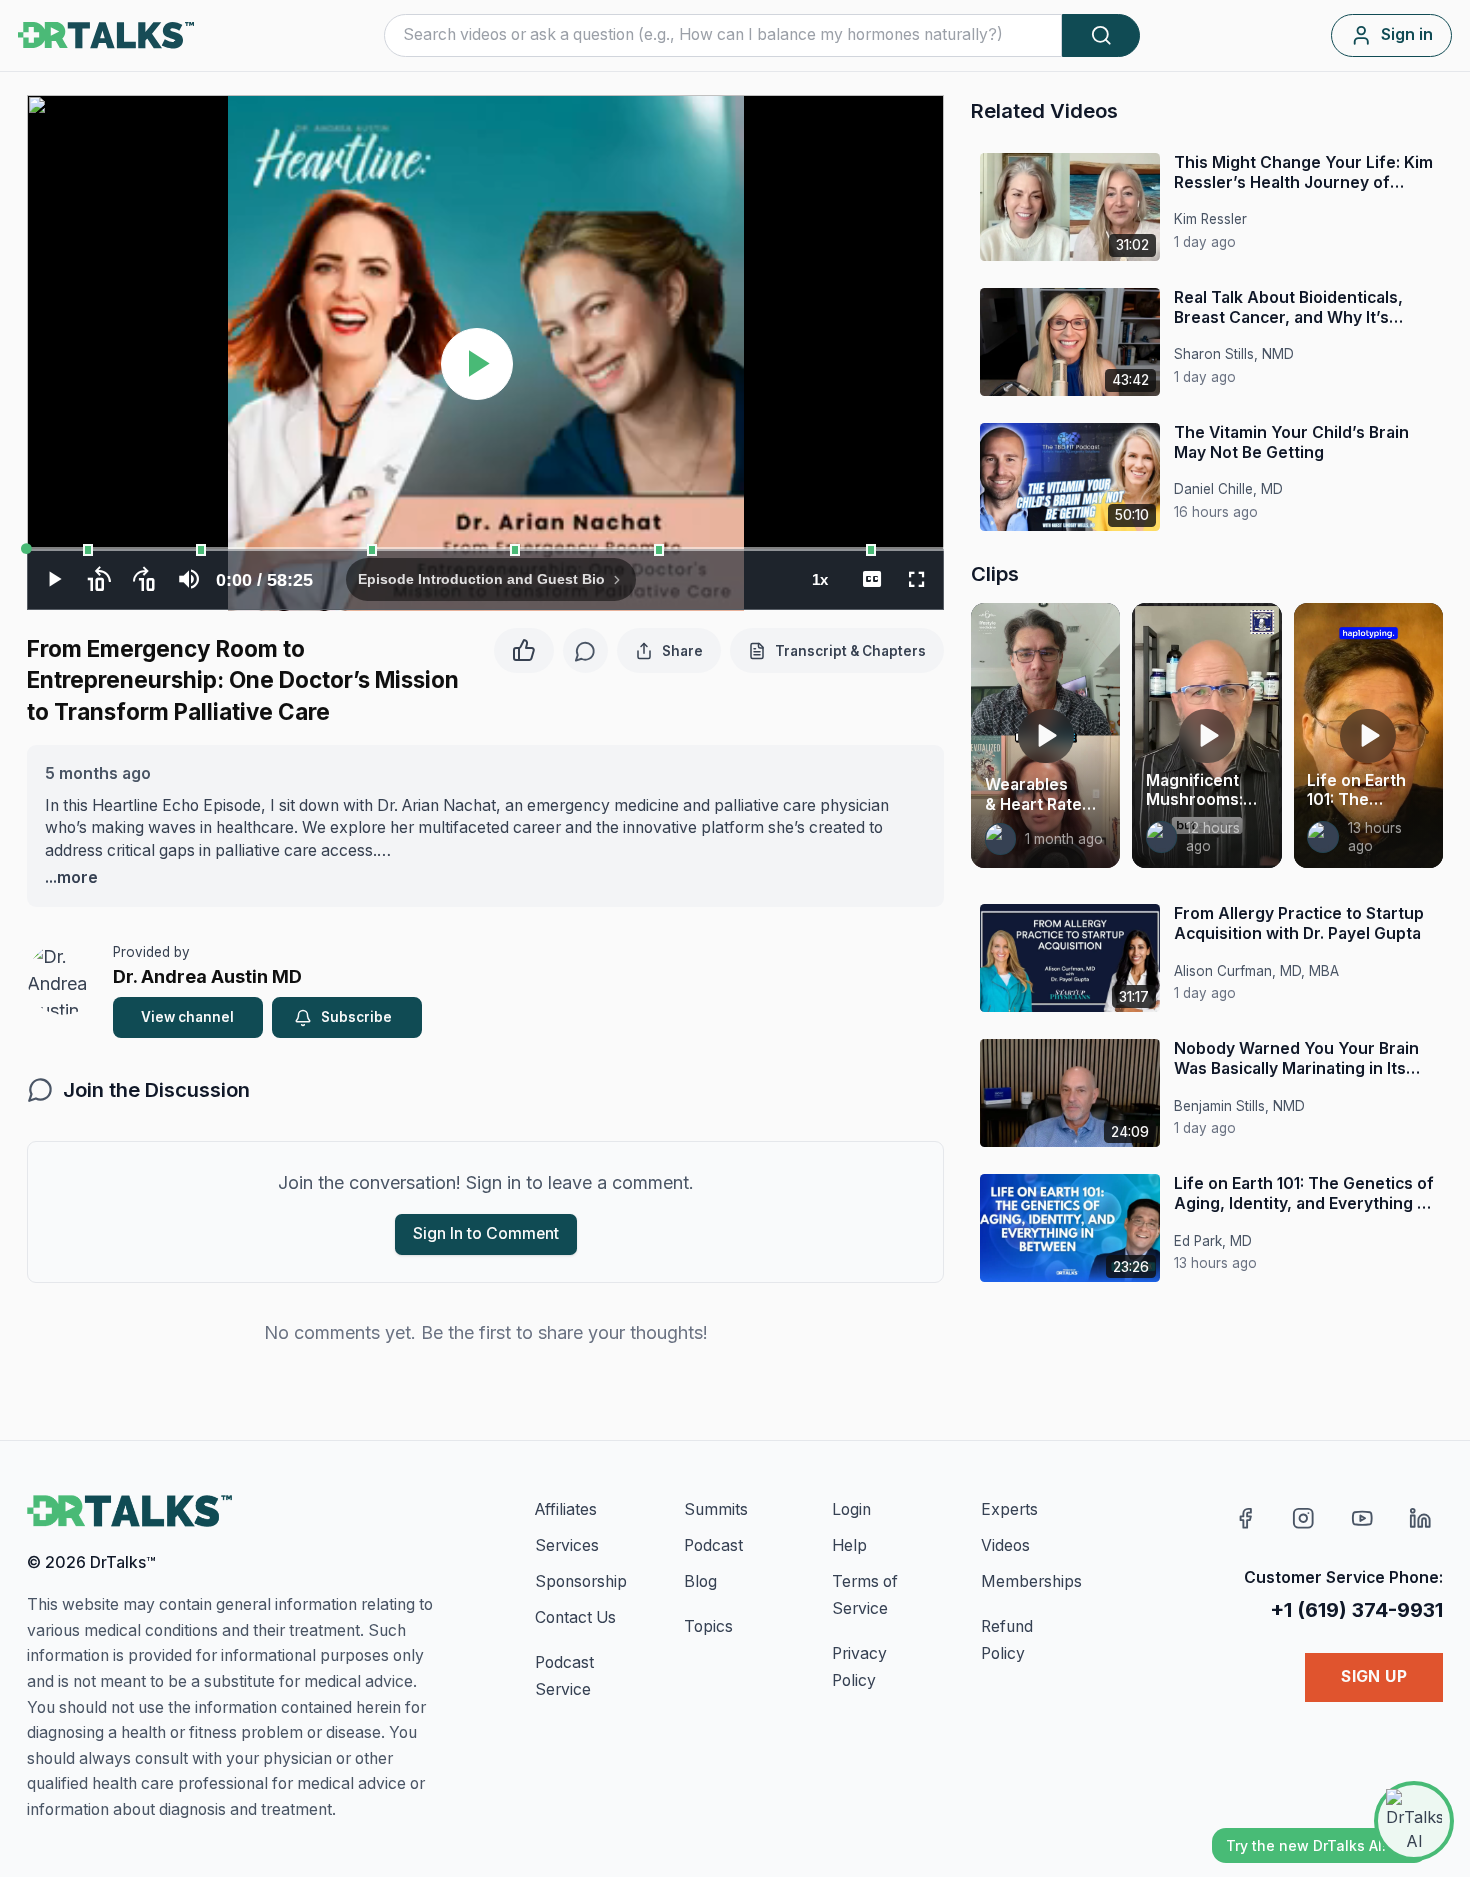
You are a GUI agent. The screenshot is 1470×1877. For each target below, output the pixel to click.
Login (851, 1509)
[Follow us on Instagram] (1303, 1517)
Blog (700, 1581)
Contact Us (575, 1617)
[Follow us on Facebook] (1245, 1517)
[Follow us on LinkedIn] (1420, 1517)
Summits (716, 1509)
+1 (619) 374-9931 (1356, 1609)
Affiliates (566, 1509)
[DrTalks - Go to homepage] (129, 1511)
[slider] (485, 549)
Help (849, 1545)
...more (71, 877)
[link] (1001, 839)
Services (567, 1545)
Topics (708, 1626)
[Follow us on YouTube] (1362, 1517)
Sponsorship (581, 1581)
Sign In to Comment (486, 1233)
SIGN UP (1374, 1676)
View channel (187, 1017)
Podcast (713, 1545)
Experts (1009, 1509)
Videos (1005, 1545)
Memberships (1031, 1581)
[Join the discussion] (585, 650)
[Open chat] (1414, 1821)
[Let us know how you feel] (524, 647)
